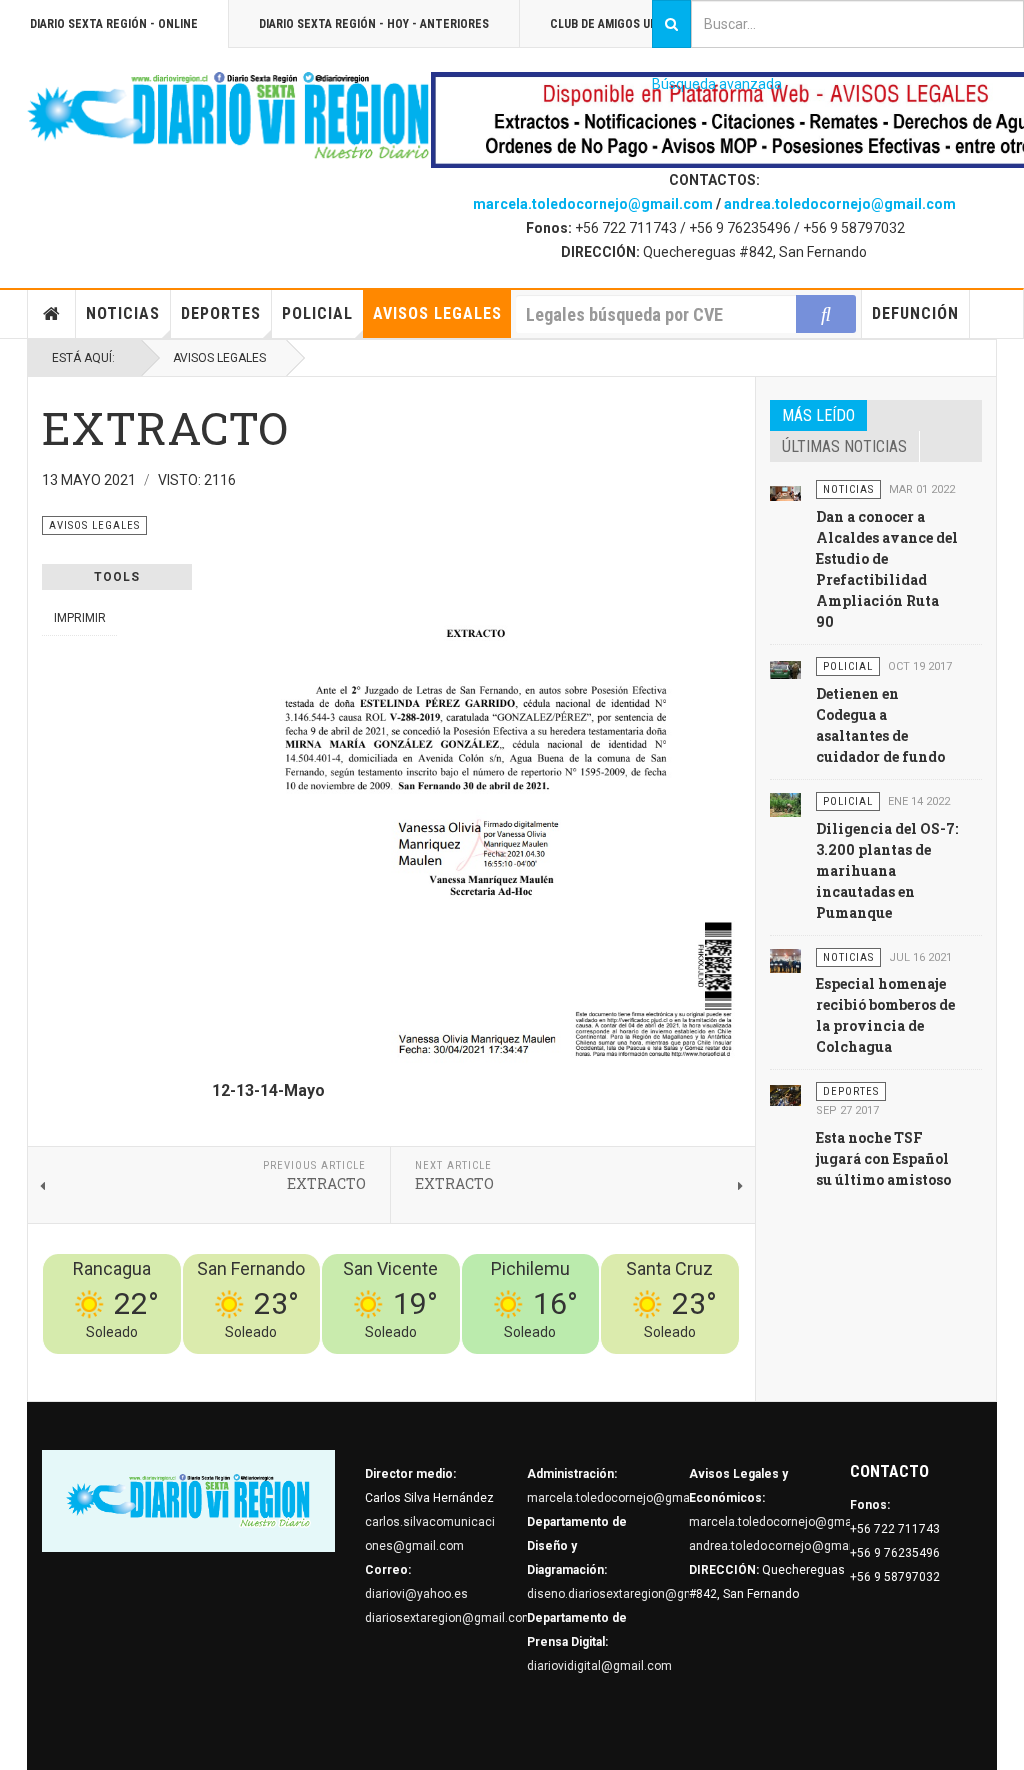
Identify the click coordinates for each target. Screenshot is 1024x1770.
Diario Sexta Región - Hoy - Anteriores (374, 24)
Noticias (123, 313)
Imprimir (80, 618)
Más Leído (818, 415)
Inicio (52, 314)
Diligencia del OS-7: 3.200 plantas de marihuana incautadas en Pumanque (887, 870)
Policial (317, 313)
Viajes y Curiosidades (589, 1366)
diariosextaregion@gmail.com (449, 1618)
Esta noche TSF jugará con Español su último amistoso (883, 1158)
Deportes (221, 313)
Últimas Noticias (844, 446)
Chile (443, 1366)
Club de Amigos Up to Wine (628, 24)
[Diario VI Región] (229, 116)
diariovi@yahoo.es (416, 1594)
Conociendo (387, 1366)
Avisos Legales (437, 313)
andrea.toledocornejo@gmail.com (840, 204)
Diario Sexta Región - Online (114, 24)
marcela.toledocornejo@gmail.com (593, 204)
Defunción (915, 313)
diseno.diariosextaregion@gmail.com (631, 1594)
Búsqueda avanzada (717, 84)
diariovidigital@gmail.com (599, 1666)
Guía (673, 1366)
